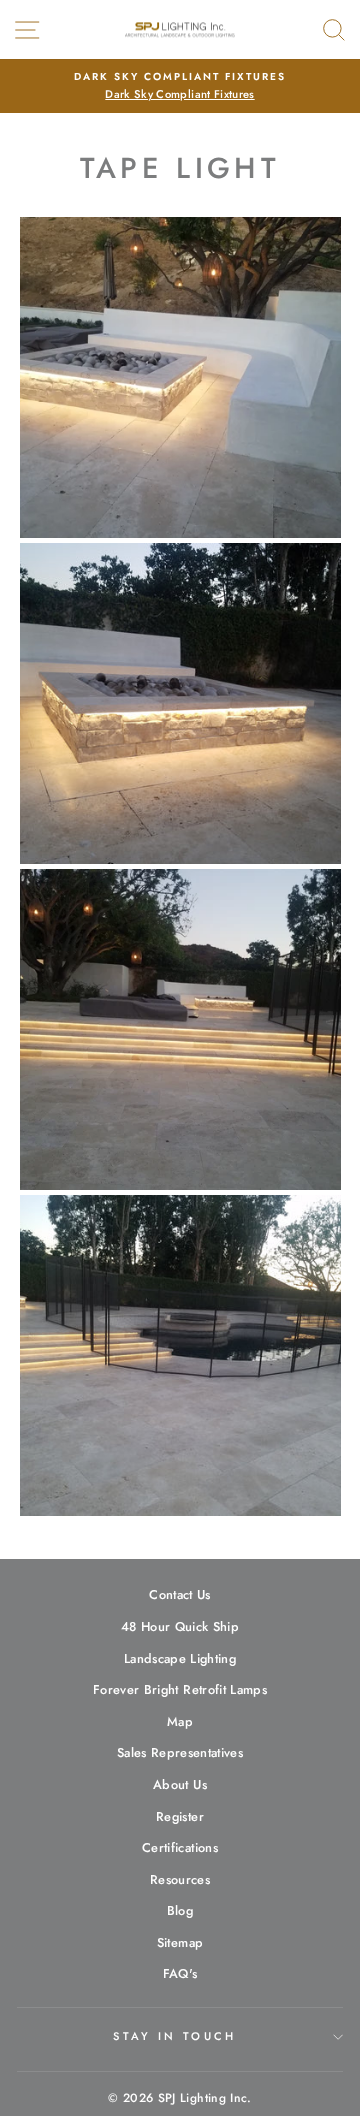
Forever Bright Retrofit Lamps (180, 1689)
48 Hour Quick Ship (180, 1626)
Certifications (180, 1847)
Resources (180, 1879)
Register (180, 1816)
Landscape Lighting (180, 1658)
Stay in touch (174, 2036)
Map (180, 1721)
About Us (180, 1784)
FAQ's (180, 1973)
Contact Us (179, 1594)
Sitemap (180, 1942)
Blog (180, 1910)
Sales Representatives (180, 1752)
